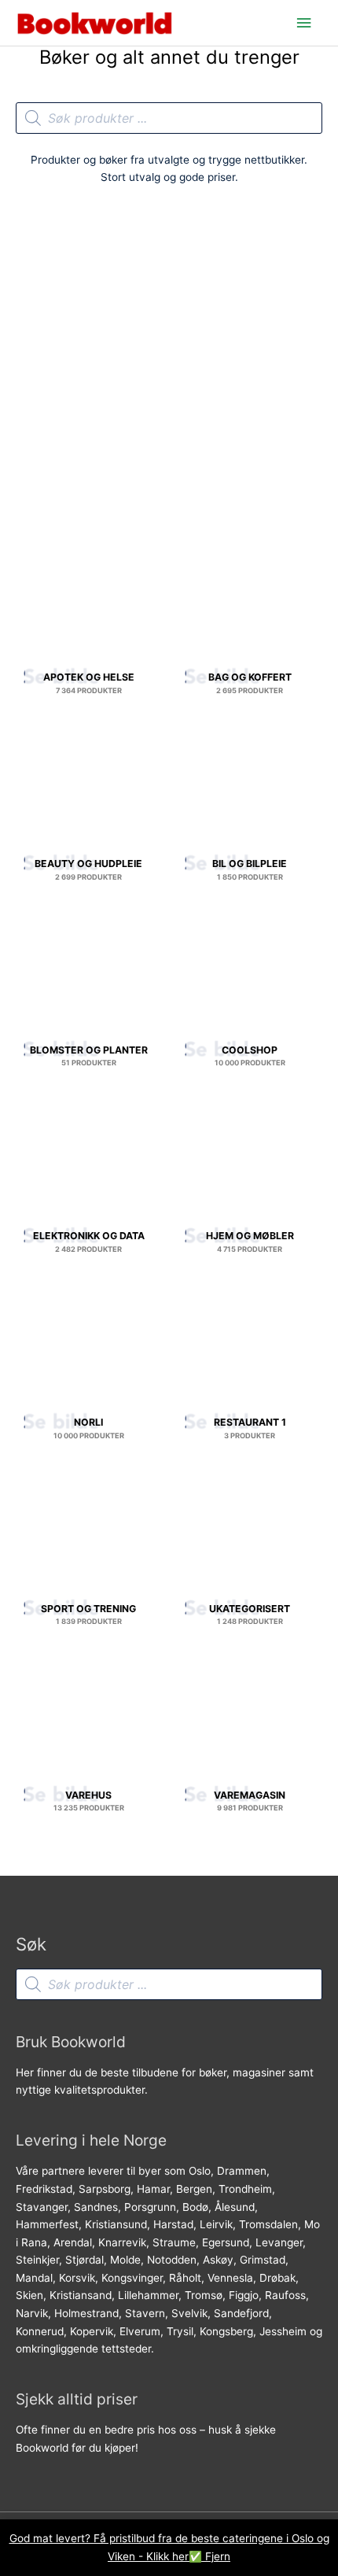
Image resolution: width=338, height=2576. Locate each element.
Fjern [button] (218, 2556)
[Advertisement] (169, 373)
